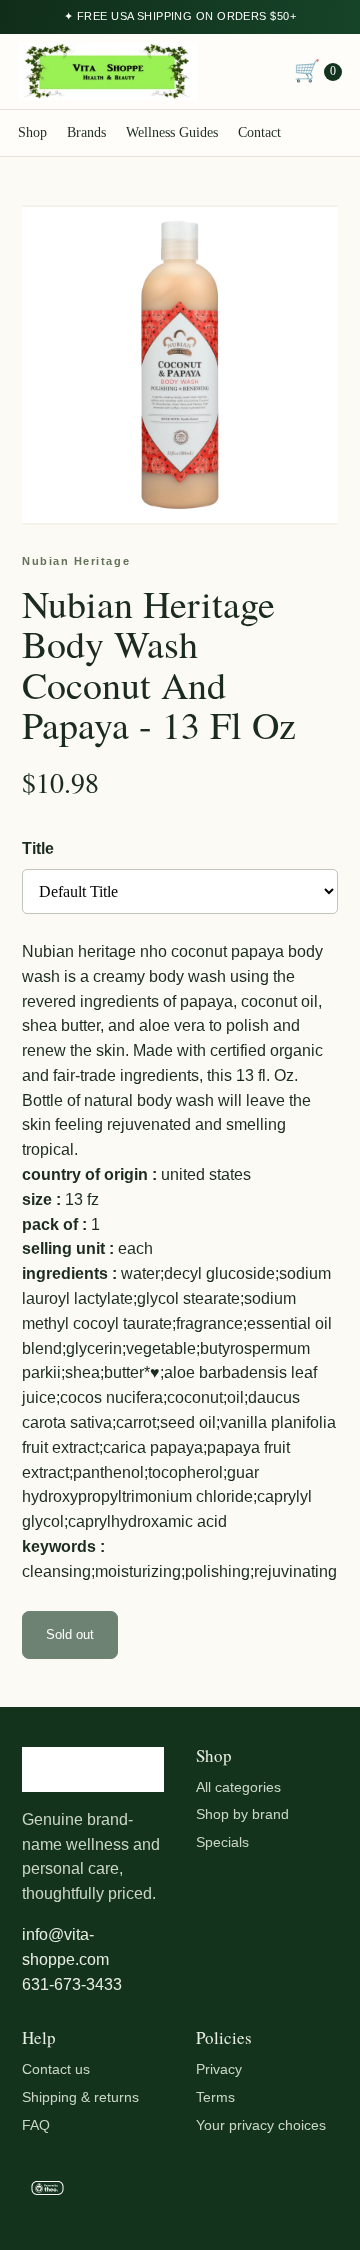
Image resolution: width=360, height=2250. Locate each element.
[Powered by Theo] (180, 2192)
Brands (86, 132)
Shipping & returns (80, 2097)
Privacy (219, 2069)
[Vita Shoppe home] (108, 71)
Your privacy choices (261, 2125)
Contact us (56, 2069)
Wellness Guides (172, 132)
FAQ (36, 2125)
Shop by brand (242, 1814)
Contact (259, 132)
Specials (222, 1842)
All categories (238, 1787)
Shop (32, 132)
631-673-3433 (72, 1984)
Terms (215, 2097)
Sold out (70, 1634)
